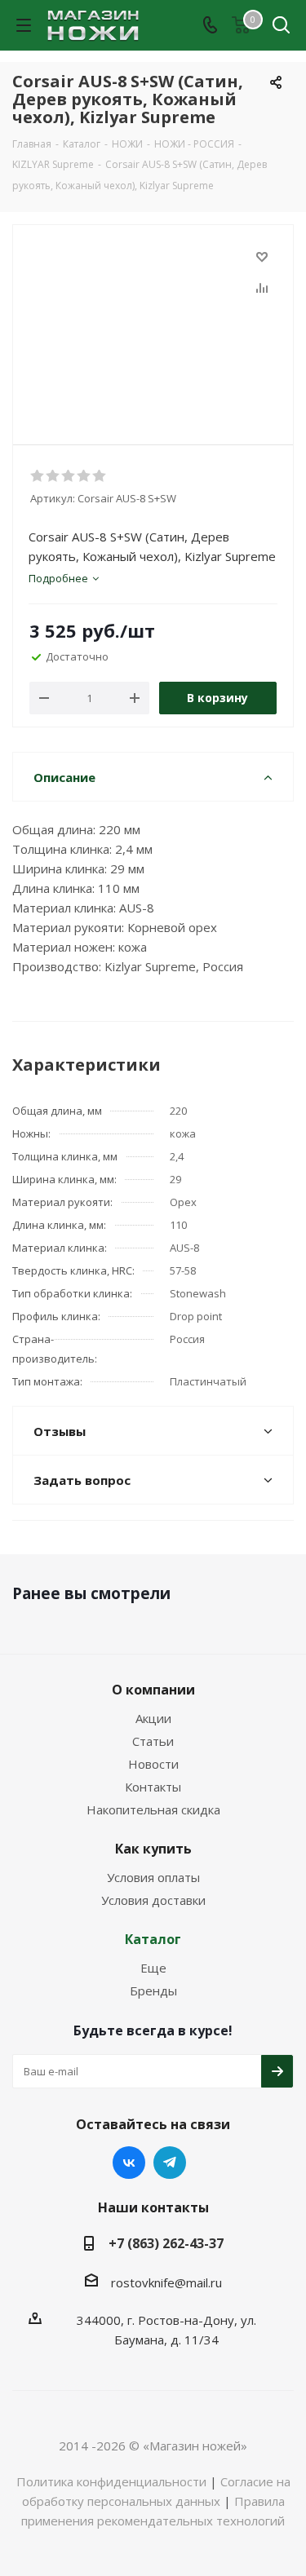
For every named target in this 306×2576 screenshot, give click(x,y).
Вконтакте (129, 2163)
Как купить (153, 1849)
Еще (153, 1968)
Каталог (153, 1939)
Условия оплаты (153, 1877)
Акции (153, 1718)
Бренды (153, 1991)
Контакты (153, 1787)
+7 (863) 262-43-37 (166, 2243)
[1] (38, 476)
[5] (100, 476)
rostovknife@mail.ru (166, 2282)
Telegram (170, 2163)
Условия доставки (153, 1900)
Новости (153, 1764)
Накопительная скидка (153, 1809)
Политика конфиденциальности (111, 2481)
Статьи (153, 1741)
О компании (153, 1690)
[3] (69, 476)
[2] (53, 476)
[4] (84, 476)
